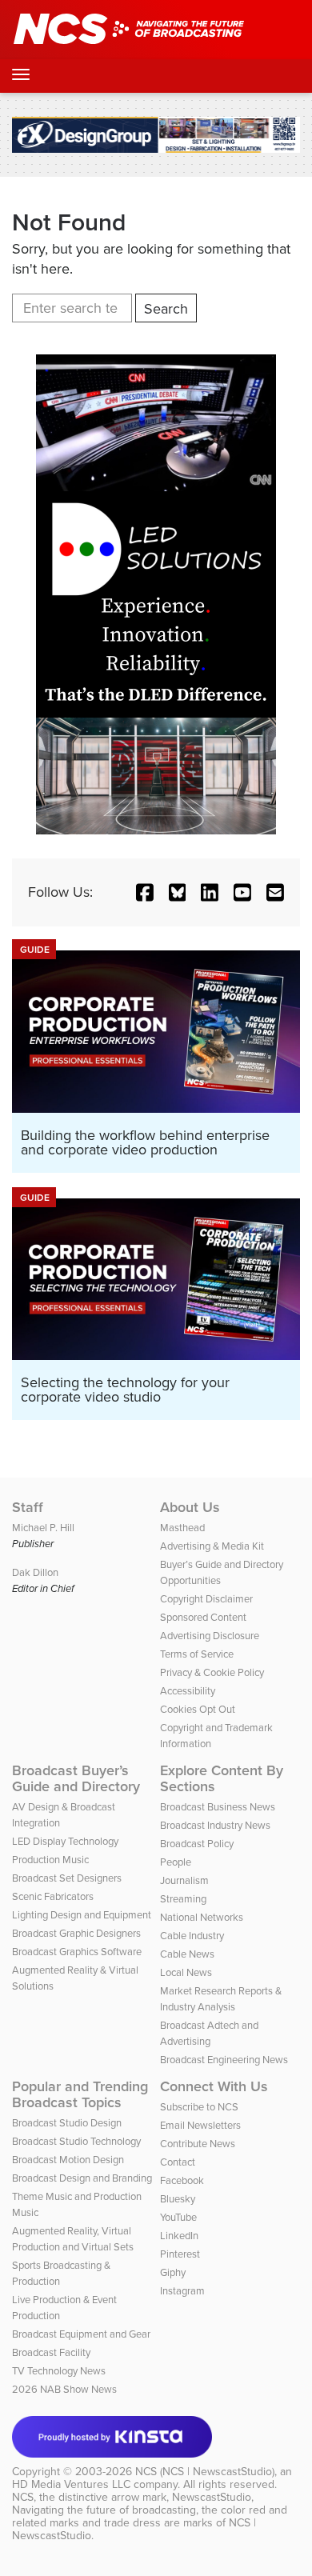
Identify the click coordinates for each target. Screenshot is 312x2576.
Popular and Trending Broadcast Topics (80, 2094)
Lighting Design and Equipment (82, 1915)
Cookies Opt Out (198, 1709)
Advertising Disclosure (210, 1636)
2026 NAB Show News (64, 2389)
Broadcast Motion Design (68, 2160)
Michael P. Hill (43, 1528)
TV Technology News (59, 2371)
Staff (28, 1507)
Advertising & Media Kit (212, 1546)
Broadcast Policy (197, 1844)
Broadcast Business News (218, 1807)
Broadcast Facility (51, 2352)
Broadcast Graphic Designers (76, 1933)
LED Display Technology (65, 1841)
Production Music (50, 1860)
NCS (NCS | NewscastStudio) (205, 2472)
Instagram (182, 2291)
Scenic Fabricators (53, 1896)
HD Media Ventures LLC (71, 2484)
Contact (178, 2162)
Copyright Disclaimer (206, 1599)
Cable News (187, 1954)
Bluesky (178, 2199)
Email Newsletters (200, 2125)
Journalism (184, 1880)
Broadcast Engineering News (224, 2060)
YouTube (178, 2217)
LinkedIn (179, 2236)
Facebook (182, 2180)
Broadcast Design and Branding (82, 2178)
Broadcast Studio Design (67, 2123)
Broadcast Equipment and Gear (81, 2334)
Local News (186, 1972)
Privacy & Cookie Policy (212, 1672)
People (176, 1862)
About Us (190, 1507)
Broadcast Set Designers (67, 1878)
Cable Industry (192, 1936)
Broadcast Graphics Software (77, 1952)
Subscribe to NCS (199, 2107)
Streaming (183, 1899)
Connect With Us (214, 2086)
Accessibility (188, 1691)
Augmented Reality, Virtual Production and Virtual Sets (73, 2239)
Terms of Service (197, 1654)
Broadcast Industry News (215, 1825)
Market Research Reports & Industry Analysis (221, 1999)
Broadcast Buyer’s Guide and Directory (76, 1778)
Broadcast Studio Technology (76, 2141)
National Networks (202, 1917)
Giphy (173, 2272)
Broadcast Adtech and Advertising (209, 2033)
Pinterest (180, 2254)
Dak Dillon (35, 1572)
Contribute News (198, 2144)
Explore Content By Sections (222, 1778)
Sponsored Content (203, 1617)
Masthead (182, 1528)
